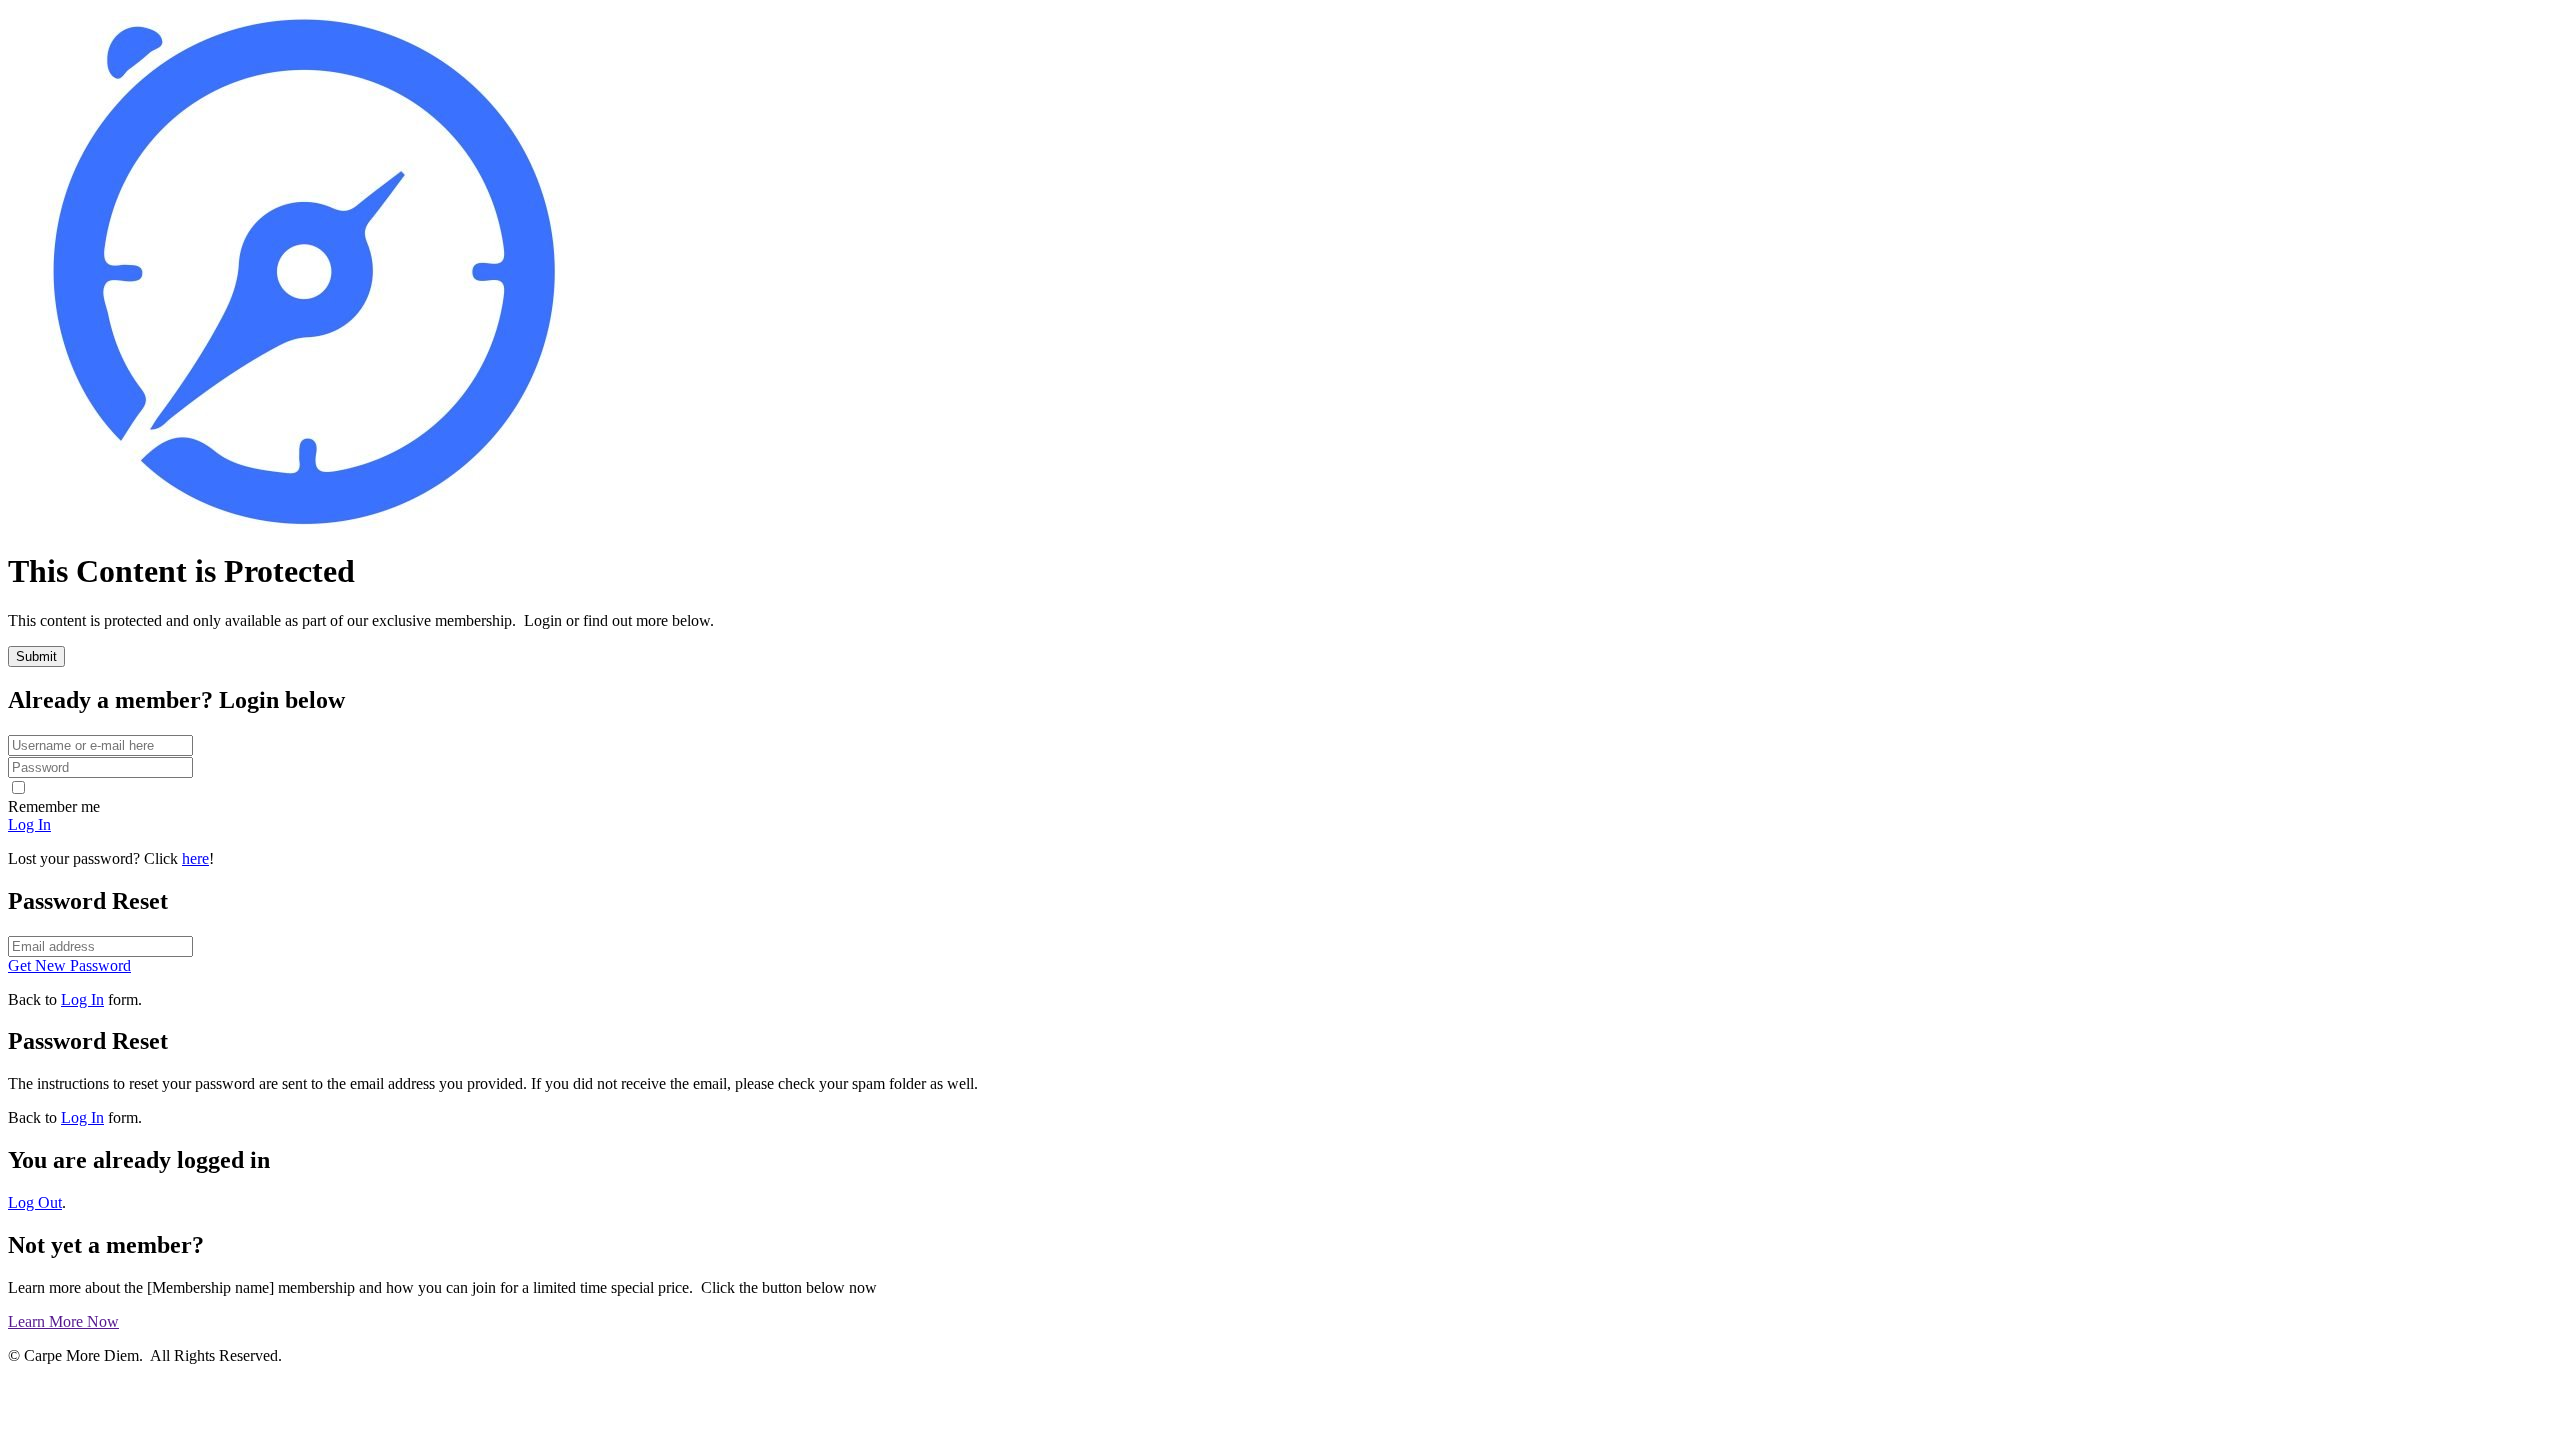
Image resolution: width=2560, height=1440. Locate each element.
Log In (82, 999)
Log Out (35, 1202)
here (195, 858)
